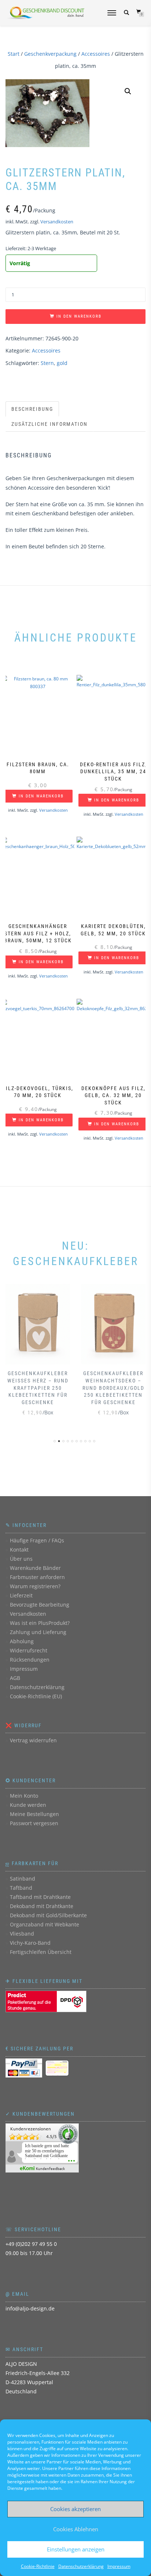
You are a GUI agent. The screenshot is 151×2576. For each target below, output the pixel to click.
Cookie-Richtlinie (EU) (36, 1696)
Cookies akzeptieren (75, 2509)
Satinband (23, 1879)
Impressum (119, 2566)
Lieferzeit (21, 1595)
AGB (15, 1678)
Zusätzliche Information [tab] (49, 424)
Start (14, 54)
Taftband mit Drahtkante (40, 1897)
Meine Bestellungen (34, 1814)
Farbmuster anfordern (37, 1577)
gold (62, 363)
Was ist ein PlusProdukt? (40, 1623)
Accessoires (96, 54)
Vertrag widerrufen (33, 1740)
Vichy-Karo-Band (30, 1943)
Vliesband (22, 1934)
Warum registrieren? (35, 1586)
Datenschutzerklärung (81, 2566)
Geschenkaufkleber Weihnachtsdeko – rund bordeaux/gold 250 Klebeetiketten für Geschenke (113, 1388)
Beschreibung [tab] (32, 409)
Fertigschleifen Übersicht (41, 1952)
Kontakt (19, 1550)
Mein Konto (24, 1796)
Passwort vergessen (34, 1823)
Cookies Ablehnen (76, 2529)
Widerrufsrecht (29, 1650)
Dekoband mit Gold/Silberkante (48, 1915)
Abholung (22, 1641)
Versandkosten (57, 222)
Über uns (21, 1559)
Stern (47, 363)
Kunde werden (28, 1805)
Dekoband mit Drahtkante (42, 1906)
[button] (128, 91)
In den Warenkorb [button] (41, 796)
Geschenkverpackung (50, 54)
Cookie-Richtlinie (38, 2566)
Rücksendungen (30, 1660)
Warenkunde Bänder (35, 1568)
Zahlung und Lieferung (38, 1632)
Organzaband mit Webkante (45, 1924)
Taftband (21, 1888)
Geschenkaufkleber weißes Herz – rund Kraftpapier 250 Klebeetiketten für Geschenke (38, 1388)
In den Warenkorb (79, 316)
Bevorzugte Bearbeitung (40, 1605)
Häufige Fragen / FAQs (37, 1540)
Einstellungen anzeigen (76, 2549)
